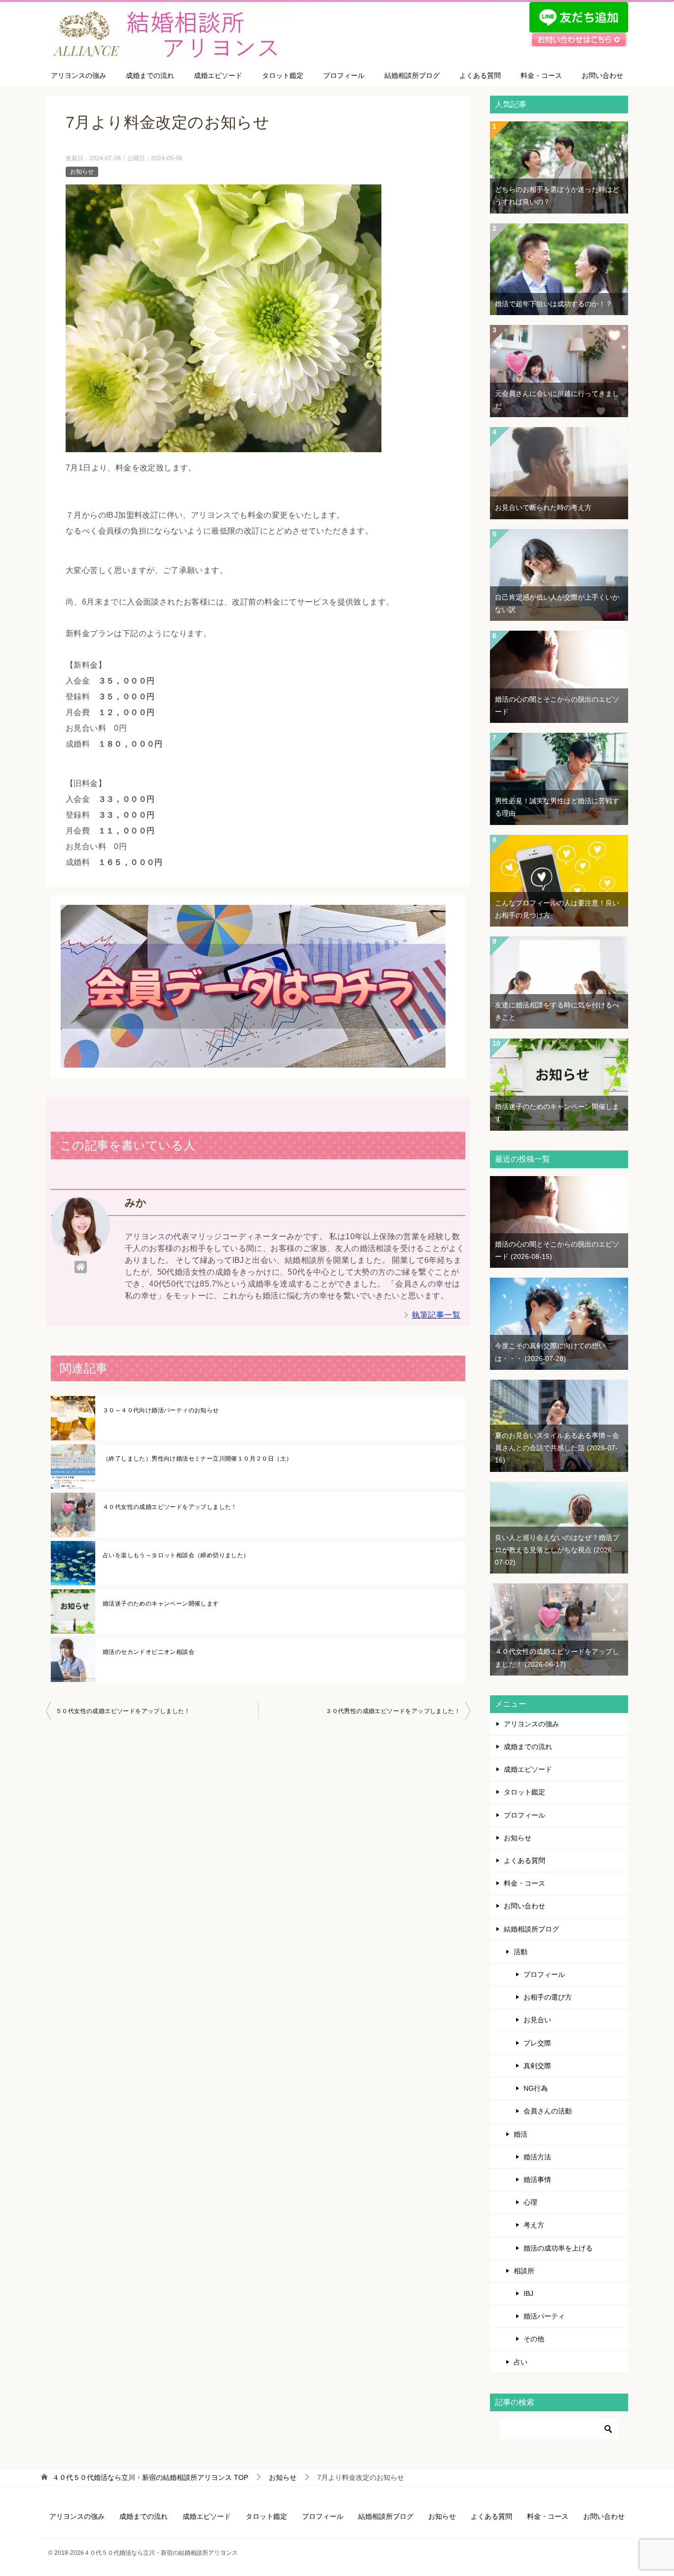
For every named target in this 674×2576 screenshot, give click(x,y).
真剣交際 (537, 2066)
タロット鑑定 (283, 75)
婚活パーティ (544, 2316)
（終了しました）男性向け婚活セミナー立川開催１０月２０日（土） (197, 1459)
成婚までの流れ (150, 75)
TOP (150, 2477)
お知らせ (82, 172)
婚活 (521, 2134)
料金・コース (541, 75)
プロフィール (344, 75)
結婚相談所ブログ (412, 75)
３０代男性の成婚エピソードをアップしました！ (393, 1711)
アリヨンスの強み (78, 75)
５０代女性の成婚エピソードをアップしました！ (123, 1711)
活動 (521, 1952)
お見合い (537, 2020)
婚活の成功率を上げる (558, 2248)
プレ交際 (537, 2043)
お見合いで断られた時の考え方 (543, 507)
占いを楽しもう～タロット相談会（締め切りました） (176, 1555)
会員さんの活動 (548, 2111)
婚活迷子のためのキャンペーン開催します (161, 1604)
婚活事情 (537, 2180)
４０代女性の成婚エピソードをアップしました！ (170, 1507)
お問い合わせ (602, 75)
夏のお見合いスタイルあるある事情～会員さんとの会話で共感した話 (557, 1448)
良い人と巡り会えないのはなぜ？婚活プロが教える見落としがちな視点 (557, 1550)
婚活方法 (537, 2157)
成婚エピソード (218, 75)
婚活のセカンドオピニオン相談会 (149, 1652)
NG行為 (536, 2088)
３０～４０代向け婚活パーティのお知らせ (161, 1410)
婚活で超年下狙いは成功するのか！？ (554, 304)
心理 (530, 2202)
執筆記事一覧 (436, 1315)
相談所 (524, 2271)
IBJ (528, 2293)
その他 (534, 2339)
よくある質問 (480, 75)
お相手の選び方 (548, 1997)
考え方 (534, 2225)
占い (521, 2362)
